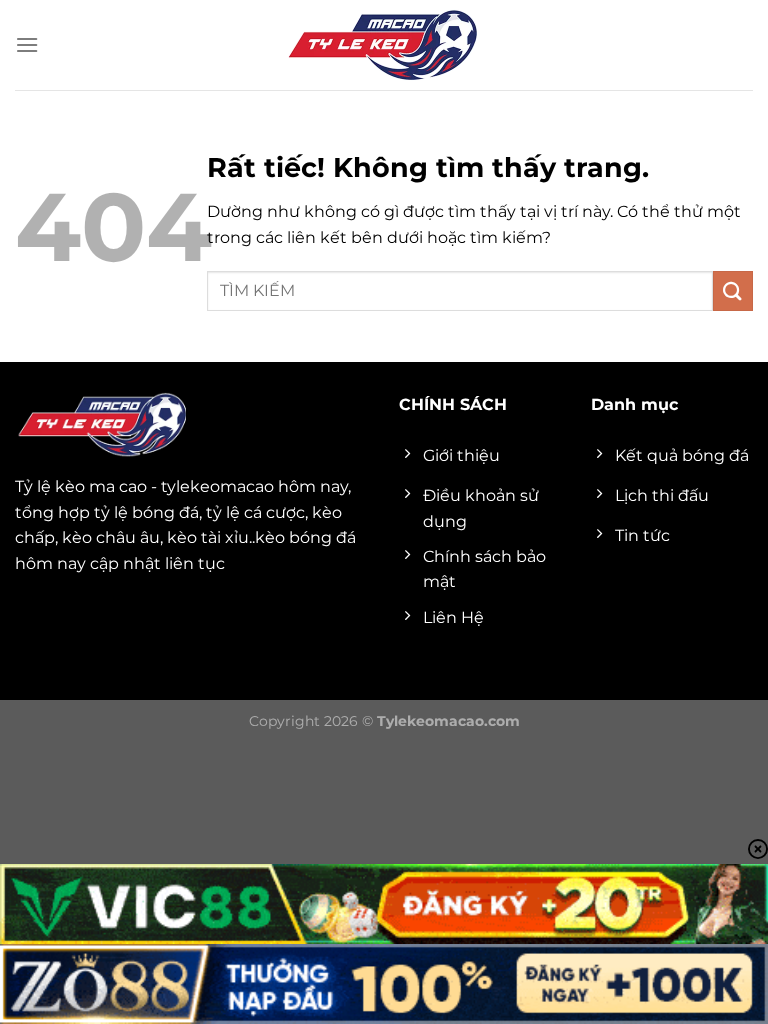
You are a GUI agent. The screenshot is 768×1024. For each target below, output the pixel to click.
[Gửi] (733, 290)
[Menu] (27, 44)
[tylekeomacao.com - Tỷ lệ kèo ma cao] (384, 45)
